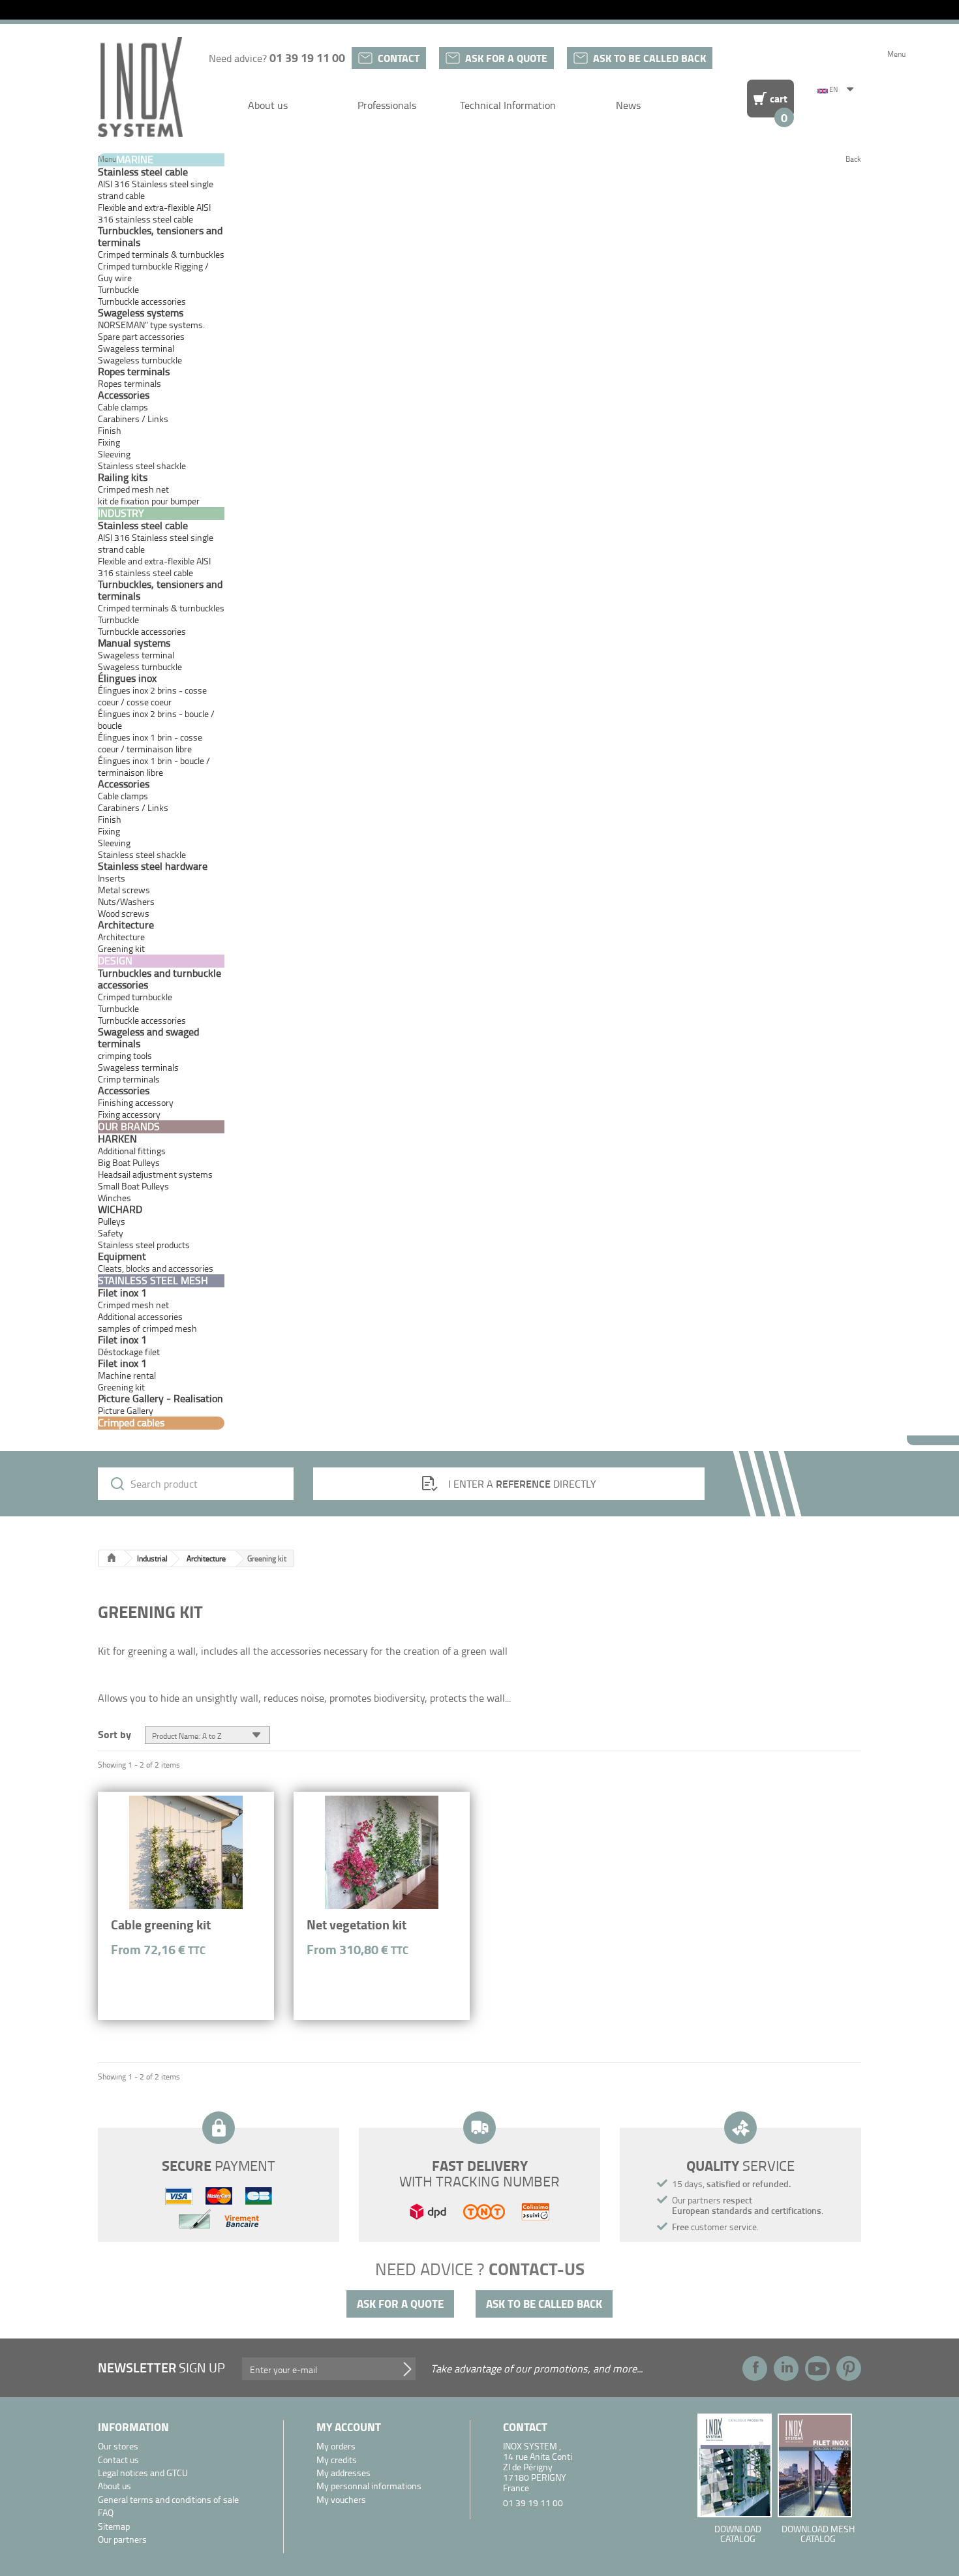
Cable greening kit (161, 1924)
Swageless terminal (136, 348)
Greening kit (121, 1387)
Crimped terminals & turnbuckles (161, 254)
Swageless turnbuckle (140, 360)
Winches (114, 1198)
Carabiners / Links (133, 419)
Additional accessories (140, 1316)
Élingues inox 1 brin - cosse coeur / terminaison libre (150, 743)
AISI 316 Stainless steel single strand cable (156, 190)
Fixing (109, 442)
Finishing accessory (136, 1102)
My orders (336, 2446)
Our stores (118, 2446)
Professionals (387, 105)
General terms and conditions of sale (168, 2500)
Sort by (114, 1733)
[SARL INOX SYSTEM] (140, 87)
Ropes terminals (129, 383)
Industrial (152, 1558)
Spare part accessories (141, 336)
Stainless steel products (144, 1245)
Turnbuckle (118, 289)
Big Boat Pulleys (129, 1162)
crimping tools (125, 1055)
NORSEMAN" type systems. (151, 325)
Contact (399, 58)
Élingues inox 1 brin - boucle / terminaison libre (154, 766)
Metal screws (124, 890)
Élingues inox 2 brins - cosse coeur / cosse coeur (152, 696)
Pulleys (112, 1221)
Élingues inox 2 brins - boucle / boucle (156, 719)
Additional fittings (132, 1151)
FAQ (106, 2513)
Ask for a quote (506, 58)
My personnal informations (369, 2486)
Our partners (122, 2540)
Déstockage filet (129, 1352)
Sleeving (114, 454)
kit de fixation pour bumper (149, 501)
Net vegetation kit (357, 1924)
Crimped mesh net (133, 489)
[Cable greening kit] (186, 1852)
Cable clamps (123, 407)
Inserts (112, 878)
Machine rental (127, 1375)
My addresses (343, 2473)
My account (349, 2427)
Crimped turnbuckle (135, 997)
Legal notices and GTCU (143, 2473)
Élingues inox (127, 678)
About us (268, 105)
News (628, 105)
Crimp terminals (129, 1079)
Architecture (121, 937)
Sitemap (114, 2527)
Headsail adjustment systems (155, 1174)
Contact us (118, 2460)
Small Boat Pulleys (133, 1186)
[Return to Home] (112, 1558)
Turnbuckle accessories (142, 301)
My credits (337, 2460)
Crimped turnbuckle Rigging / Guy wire (153, 272)
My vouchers (341, 2500)
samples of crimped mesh (147, 1328)
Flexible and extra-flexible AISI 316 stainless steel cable (154, 213)
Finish (110, 430)
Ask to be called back (649, 58)
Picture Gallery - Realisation (160, 1398)
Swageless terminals (138, 1067)
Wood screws (124, 913)
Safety (111, 1233)
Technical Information (508, 105)
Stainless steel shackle (142, 466)
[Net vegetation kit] (382, 1852)
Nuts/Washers (126, 901)
